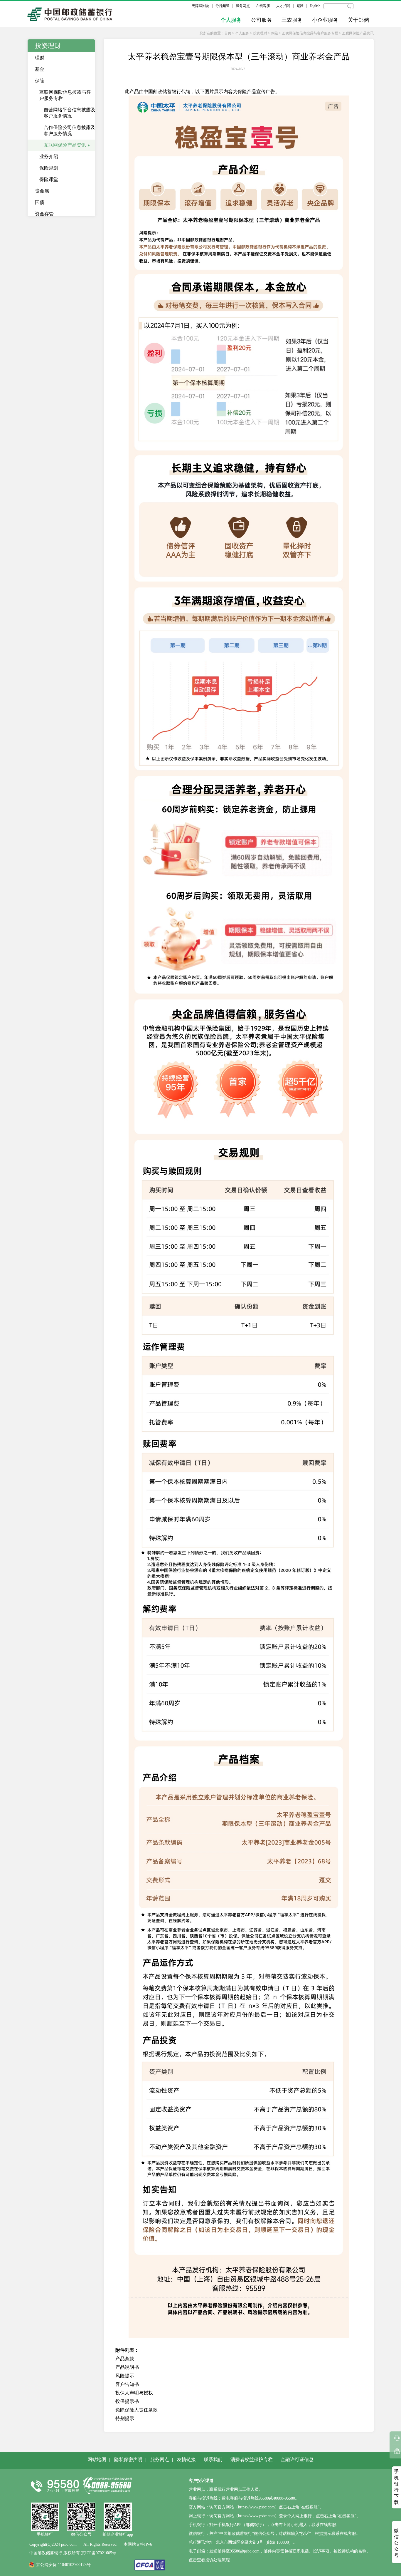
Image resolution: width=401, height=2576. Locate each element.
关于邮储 (358, 20)
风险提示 (125, 2376)
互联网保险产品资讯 (358, 33)
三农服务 (292, 20)
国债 (40, 202)
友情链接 (186, 2459)
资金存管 (44, 214)
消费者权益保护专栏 (252, 2459)
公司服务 (262, 20)
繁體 (300, 6)
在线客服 (263, 6)
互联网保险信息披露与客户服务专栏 (310, 33)
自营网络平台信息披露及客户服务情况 (70, 113)
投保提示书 (127, 2401)
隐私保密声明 (128, 2459)
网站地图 (97, 2459)
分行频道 (223, 6)
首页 (228, 33)
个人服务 (231, 20)
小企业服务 (325, 20)
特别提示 (125, 2418)
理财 (40, 58)
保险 (274, 33)
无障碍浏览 (201, 6)
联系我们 (213, 2459)
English (315, 6)
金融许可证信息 (297, 2459)
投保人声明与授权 (134, 2393)
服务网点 (243, 6)
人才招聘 (283, 6)
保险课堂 (49, 179)
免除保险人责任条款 (137, 2410)
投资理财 (260, 33)
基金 (40, 69)
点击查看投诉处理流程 (209, 2560)
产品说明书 (127, 2367)
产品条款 (125, 2359)
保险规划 (49, 168)
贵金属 (42, 191)
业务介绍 (49, 156)
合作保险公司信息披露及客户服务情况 (70, 130)
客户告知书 (127, 2384)
